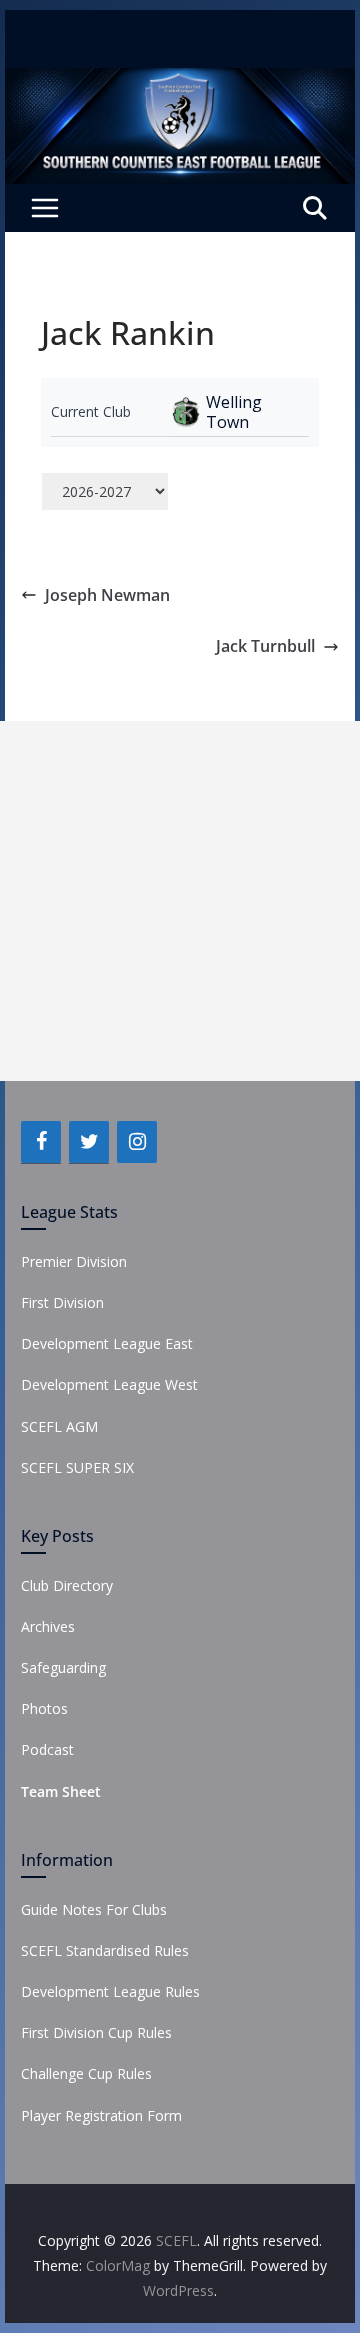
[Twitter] (89, 1142)
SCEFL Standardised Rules (105, 1950)
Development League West (109, 1384)
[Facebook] (41, 1142)
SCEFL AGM (59, 1426)
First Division (62, 1302)
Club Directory (67, 1585)
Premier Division (74, 1261)
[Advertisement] (180, 901)
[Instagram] (137, 1142)
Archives (48, 1626)
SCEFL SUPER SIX (77, 1467)
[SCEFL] (179, 82)
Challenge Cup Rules (86, 2073)
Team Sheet (61, 1791)
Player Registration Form (101, 2115)
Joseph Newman (107, 595)
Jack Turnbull (265, 646)
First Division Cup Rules (96, 2032)
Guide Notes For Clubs (94, 1909)
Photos (44, 1708)
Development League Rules (110, 1991)
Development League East (107, 1343)
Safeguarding (63, 1667)
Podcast (47, 1749)
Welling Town (234, 412)
